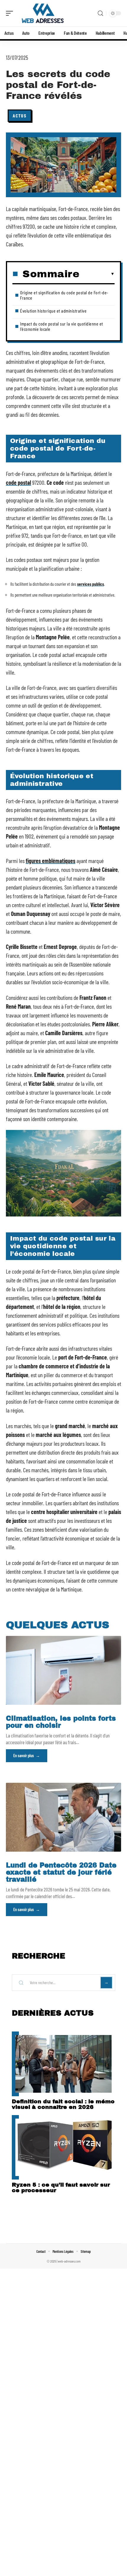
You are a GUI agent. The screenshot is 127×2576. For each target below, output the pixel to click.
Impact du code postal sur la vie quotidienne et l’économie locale (62, 326)
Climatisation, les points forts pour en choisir (61, 1722)
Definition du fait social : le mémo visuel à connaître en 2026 (63, 2104)
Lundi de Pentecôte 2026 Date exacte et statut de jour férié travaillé (61, 1872)
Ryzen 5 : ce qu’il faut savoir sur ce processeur (61, 2187)
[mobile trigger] (11, 13)
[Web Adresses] (43, 13)
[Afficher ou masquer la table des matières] (97, 274)
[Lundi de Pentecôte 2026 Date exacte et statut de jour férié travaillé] (63, 1817)
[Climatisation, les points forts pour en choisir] (63, 1670)
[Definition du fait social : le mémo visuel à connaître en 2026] (63, 2064)
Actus (20, 116)
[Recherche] (100, 13)
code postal (18, 482)
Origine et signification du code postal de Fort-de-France (64, 295)
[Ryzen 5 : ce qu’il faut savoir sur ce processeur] (63, 2147)
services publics (91, 584)
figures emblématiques (51, 861)
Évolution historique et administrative (53, 311)
